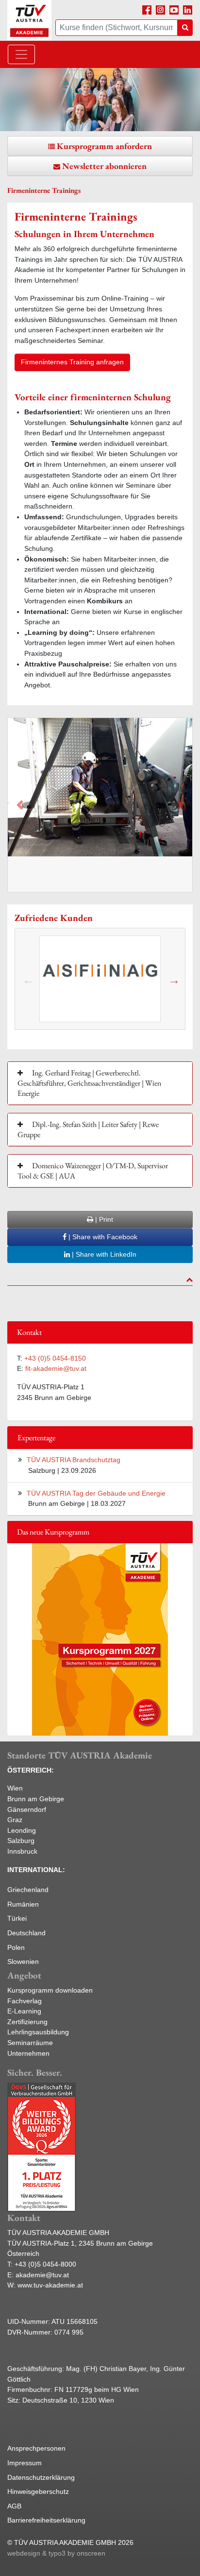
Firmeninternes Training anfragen (72, 362)
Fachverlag (25, 2001)
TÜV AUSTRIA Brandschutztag (74, 1460)
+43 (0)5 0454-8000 (45, 2264)
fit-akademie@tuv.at (56, 1368)
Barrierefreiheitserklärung (46, 2520)
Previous (27, 979)
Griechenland (28, 1890)
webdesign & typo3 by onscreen (56, 2553)
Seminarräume (30, 2043)
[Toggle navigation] (21, 54)
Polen (16, 1947)
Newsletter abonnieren (104, 166)
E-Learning (24, 2011)
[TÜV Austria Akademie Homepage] (29, 20)
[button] (20, 805)
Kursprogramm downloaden (50, 1990)
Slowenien (23, 1962)
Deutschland (26, 1933)
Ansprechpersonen (36, 2448)
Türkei (17, 1918)
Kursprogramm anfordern (104, 146)
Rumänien (23, 1904)
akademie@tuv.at (42, 2275)
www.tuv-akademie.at (50, 2285)
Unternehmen (28, 2053)
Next (173, 979)
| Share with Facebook (102, 1237)
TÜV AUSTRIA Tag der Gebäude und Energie (96, 1493)
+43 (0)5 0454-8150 (55, 1358)
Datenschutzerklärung (41, 2477)
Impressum (25, 2463)
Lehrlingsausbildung (38, 2032)
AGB (14, 2506)
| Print (103, 1219)
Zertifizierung (27, 2022)
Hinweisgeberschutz (38, 2491)
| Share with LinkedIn (103, 1254)
